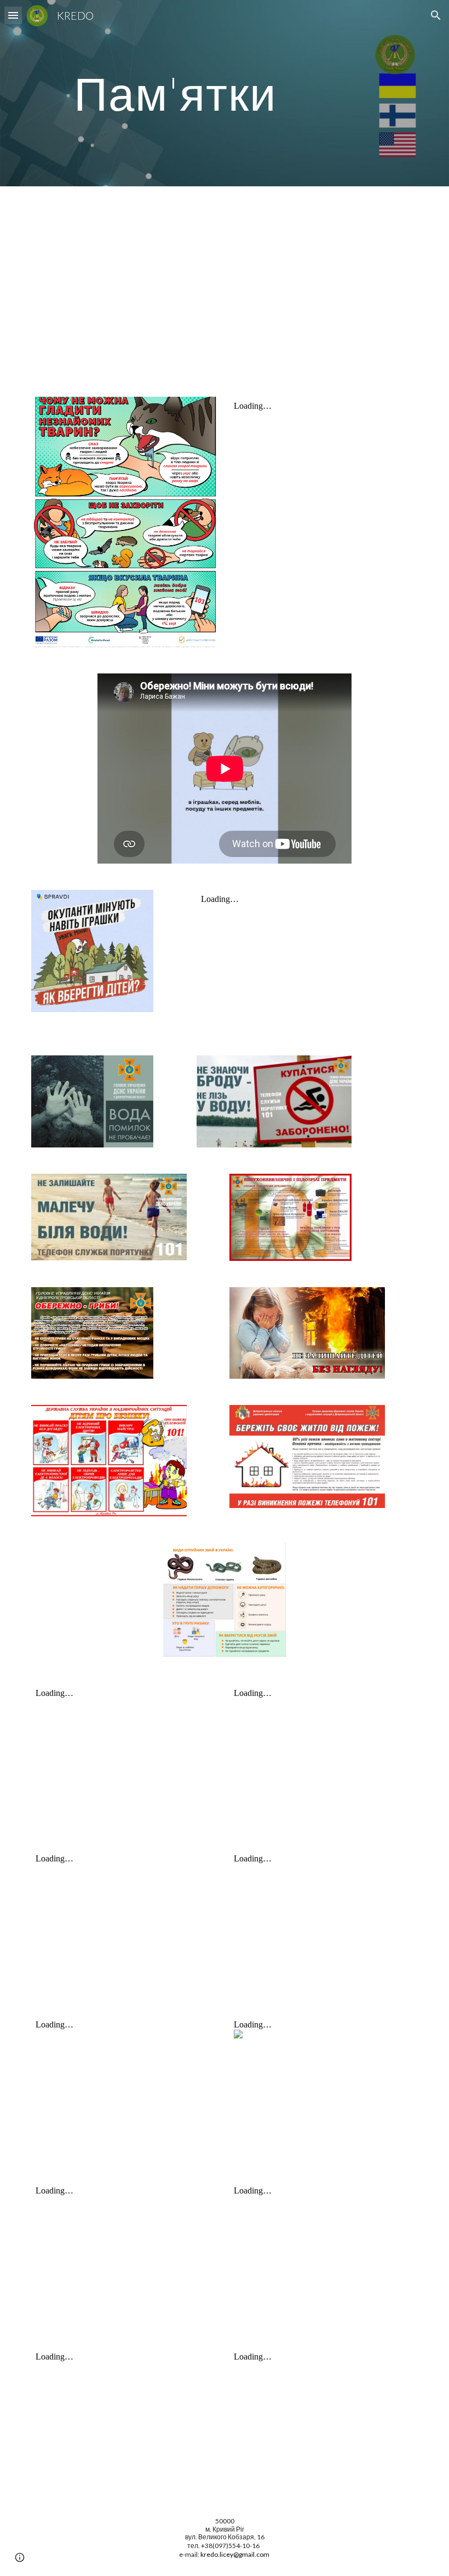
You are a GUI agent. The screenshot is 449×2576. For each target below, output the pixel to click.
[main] (175, 93)
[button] (13, 15)
